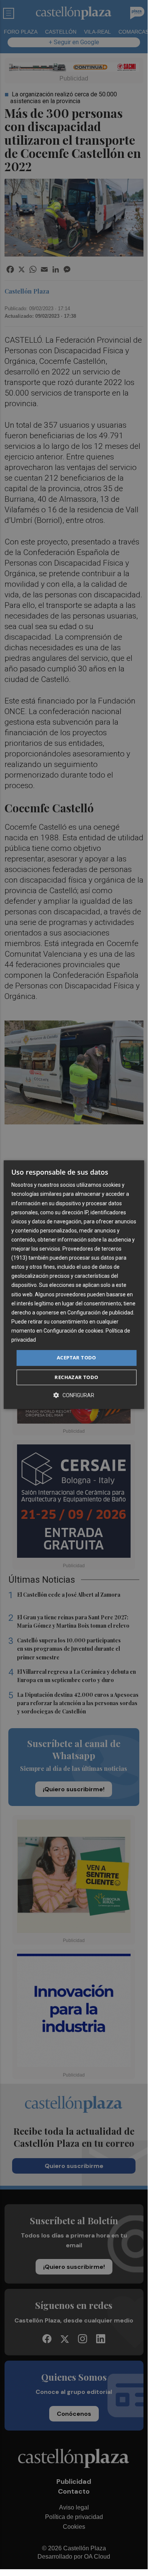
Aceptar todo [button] (76, 1358)
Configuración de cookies (73, 1331)
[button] (74, 1395)
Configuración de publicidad (100, 1313)
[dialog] (74, 1285)
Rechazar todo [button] (76, 1377)
